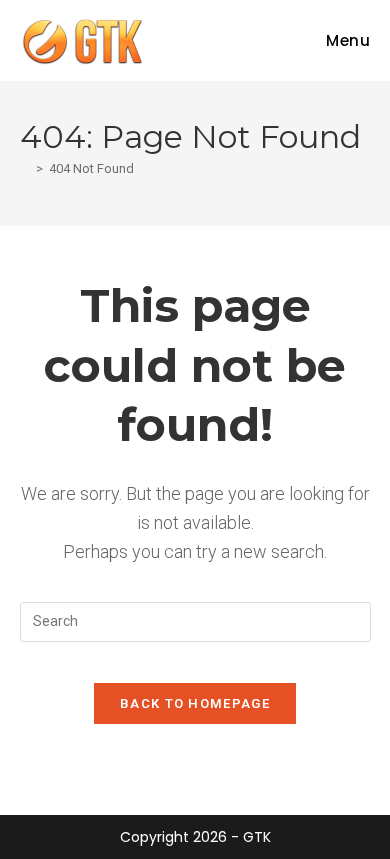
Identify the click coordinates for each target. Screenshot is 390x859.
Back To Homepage (195, 703)
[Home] (25, 168)
